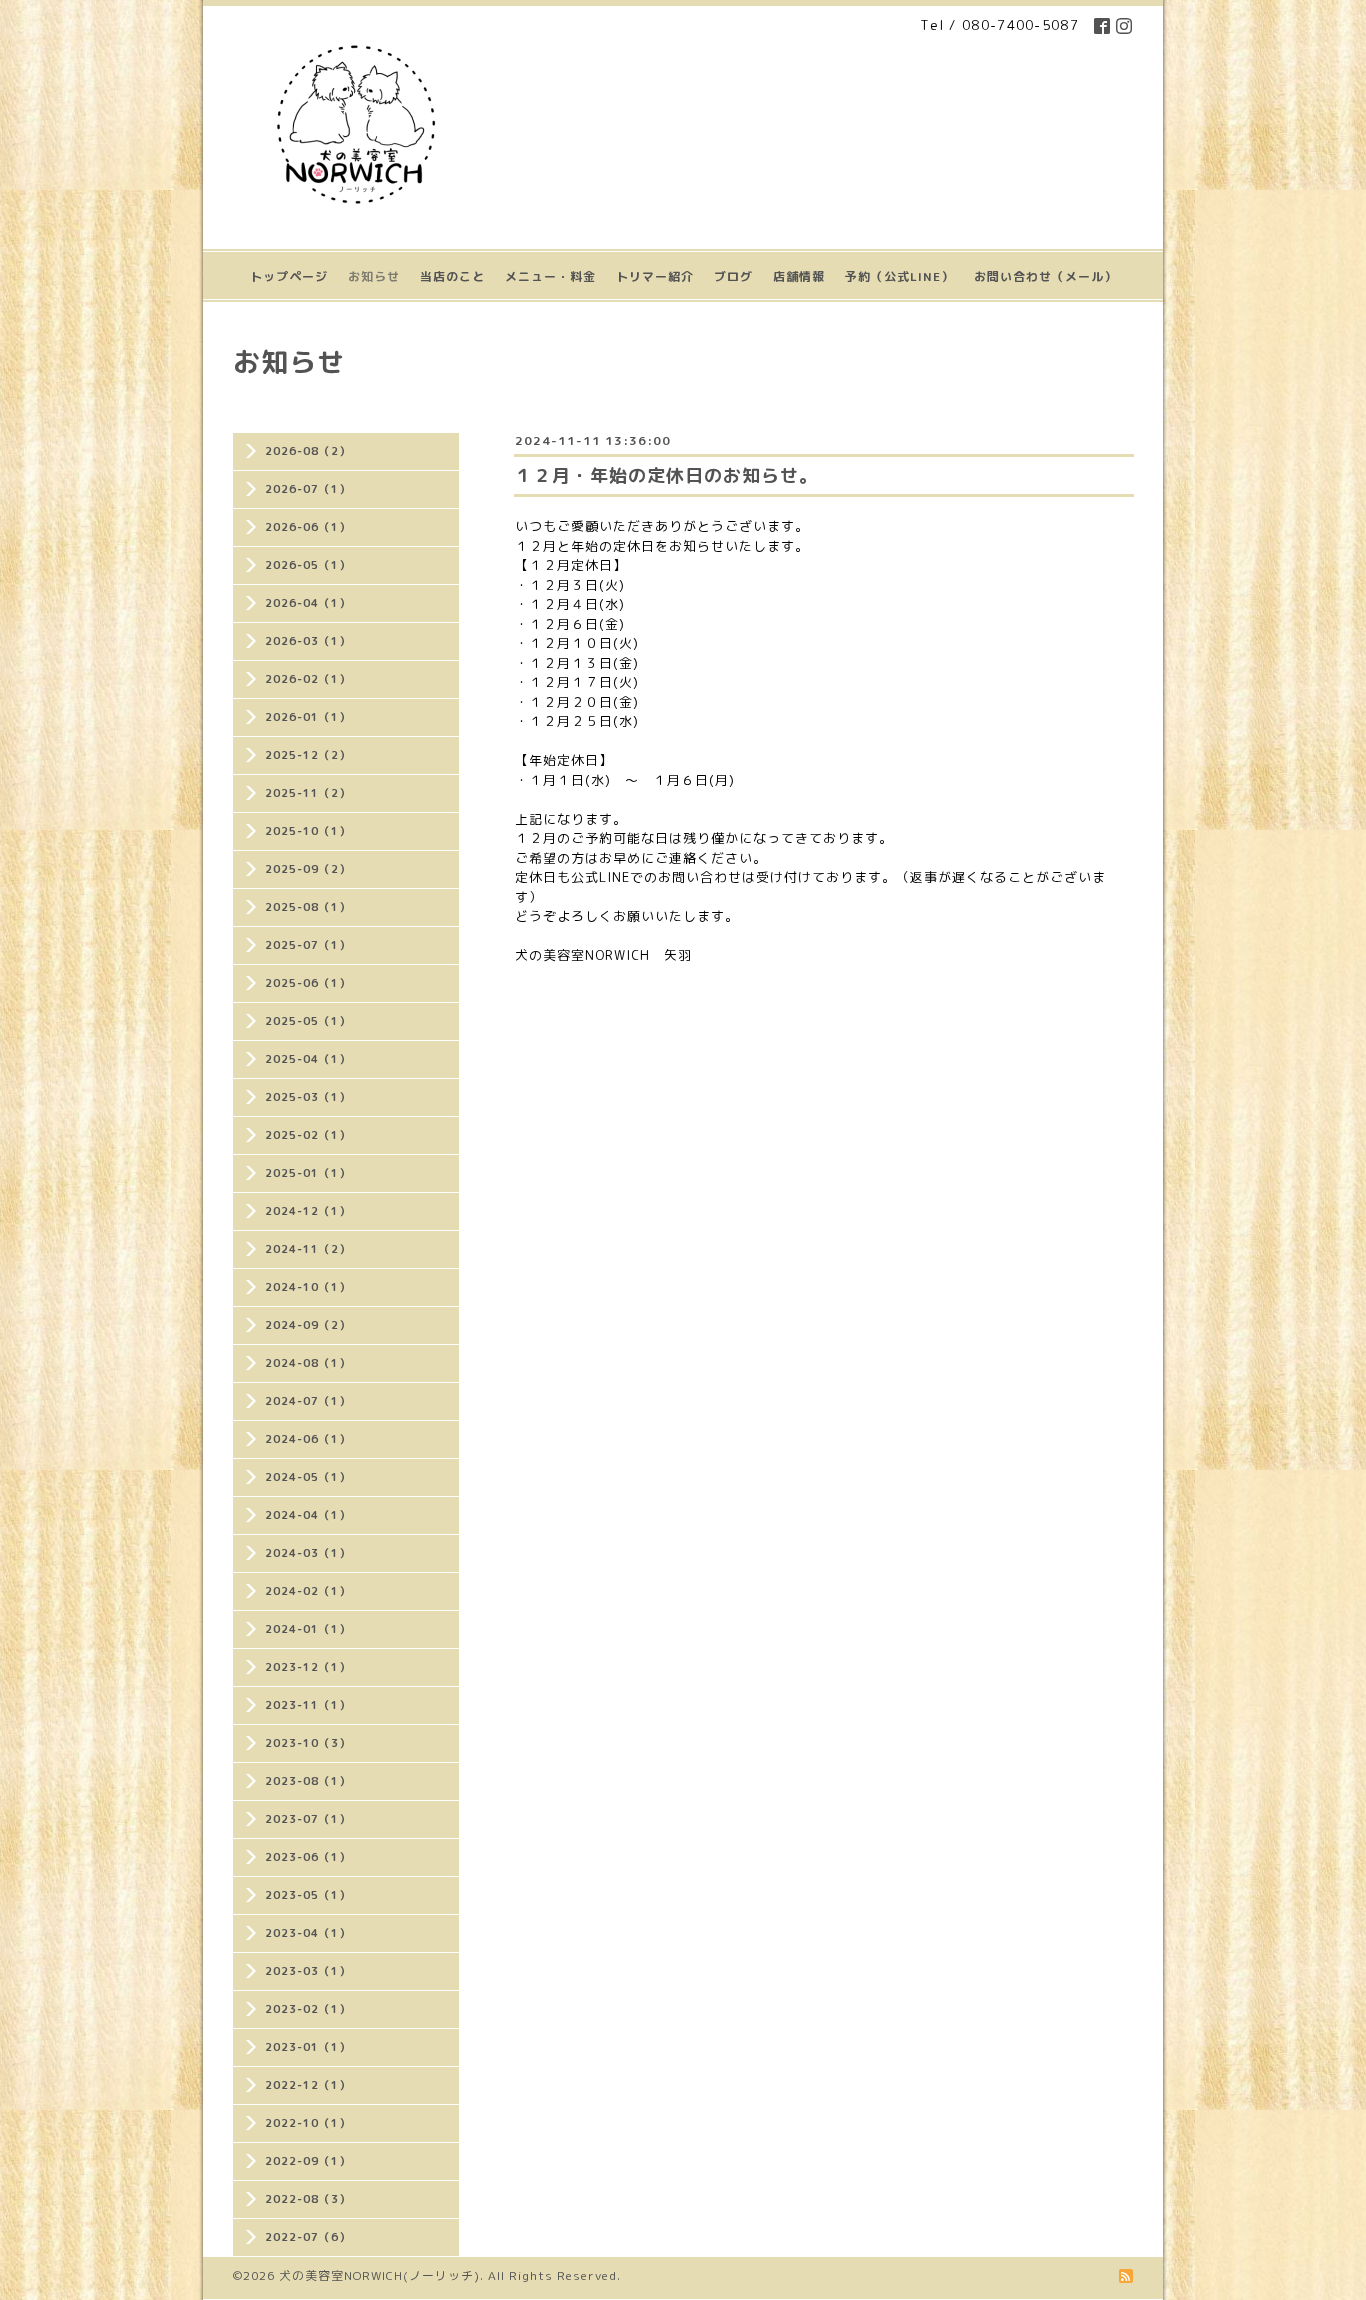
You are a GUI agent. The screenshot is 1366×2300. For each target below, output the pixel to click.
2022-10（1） (308, 2123)
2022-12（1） (308, 2085)
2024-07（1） (308, 1401)
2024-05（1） (308, 1477)
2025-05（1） (308, 1021)
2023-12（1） (308, 1667)
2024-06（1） (308, 1439)
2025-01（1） (308, 1173)
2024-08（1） (308, 1363)
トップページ (289, 276)
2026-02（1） (308, 679)
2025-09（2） (308, 869)
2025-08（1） (308, 907)
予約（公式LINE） (899, 276)
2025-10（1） (308, 831)
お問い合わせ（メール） (1045, 276)
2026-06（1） (308, 527)
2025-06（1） (308, 983)
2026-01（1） (308, 717)
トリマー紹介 (655, 276)
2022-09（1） (308, 2161)
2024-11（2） (308, 1249)
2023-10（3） (308, 1743)
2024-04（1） (308, 1515)
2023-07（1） (308, 1819)
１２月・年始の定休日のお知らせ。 (666, 475)
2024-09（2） (308, 1325)
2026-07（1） (308, 489)
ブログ (733, 276)
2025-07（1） (308, 945)
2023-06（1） (308, 1857)
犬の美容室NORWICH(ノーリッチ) (379, 2275)
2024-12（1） (308, 1211)
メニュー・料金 (550, 276)
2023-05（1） (308, 1895)
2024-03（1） (308, 1553)
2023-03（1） (308, 1971)
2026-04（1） (308, 603)
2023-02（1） (308, 2009)
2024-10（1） (308, 1287)
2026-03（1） (308, 641)
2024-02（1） (308, 1591)
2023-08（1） (308, 1781)
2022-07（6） (308, 2237)
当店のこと (452, 276)
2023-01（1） (308, 2047)
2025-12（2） (308, 755)
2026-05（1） (308, 565)
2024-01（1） (308, 1629)
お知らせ (374, 276)
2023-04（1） (308, 1933)
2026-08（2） (308, 451)
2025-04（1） (308, 1059)
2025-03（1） (308, 1097)
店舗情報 (799, 276)
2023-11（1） (308, 1705)
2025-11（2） (308, 793)
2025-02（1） (308, 1135)
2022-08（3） (308, 2199)
